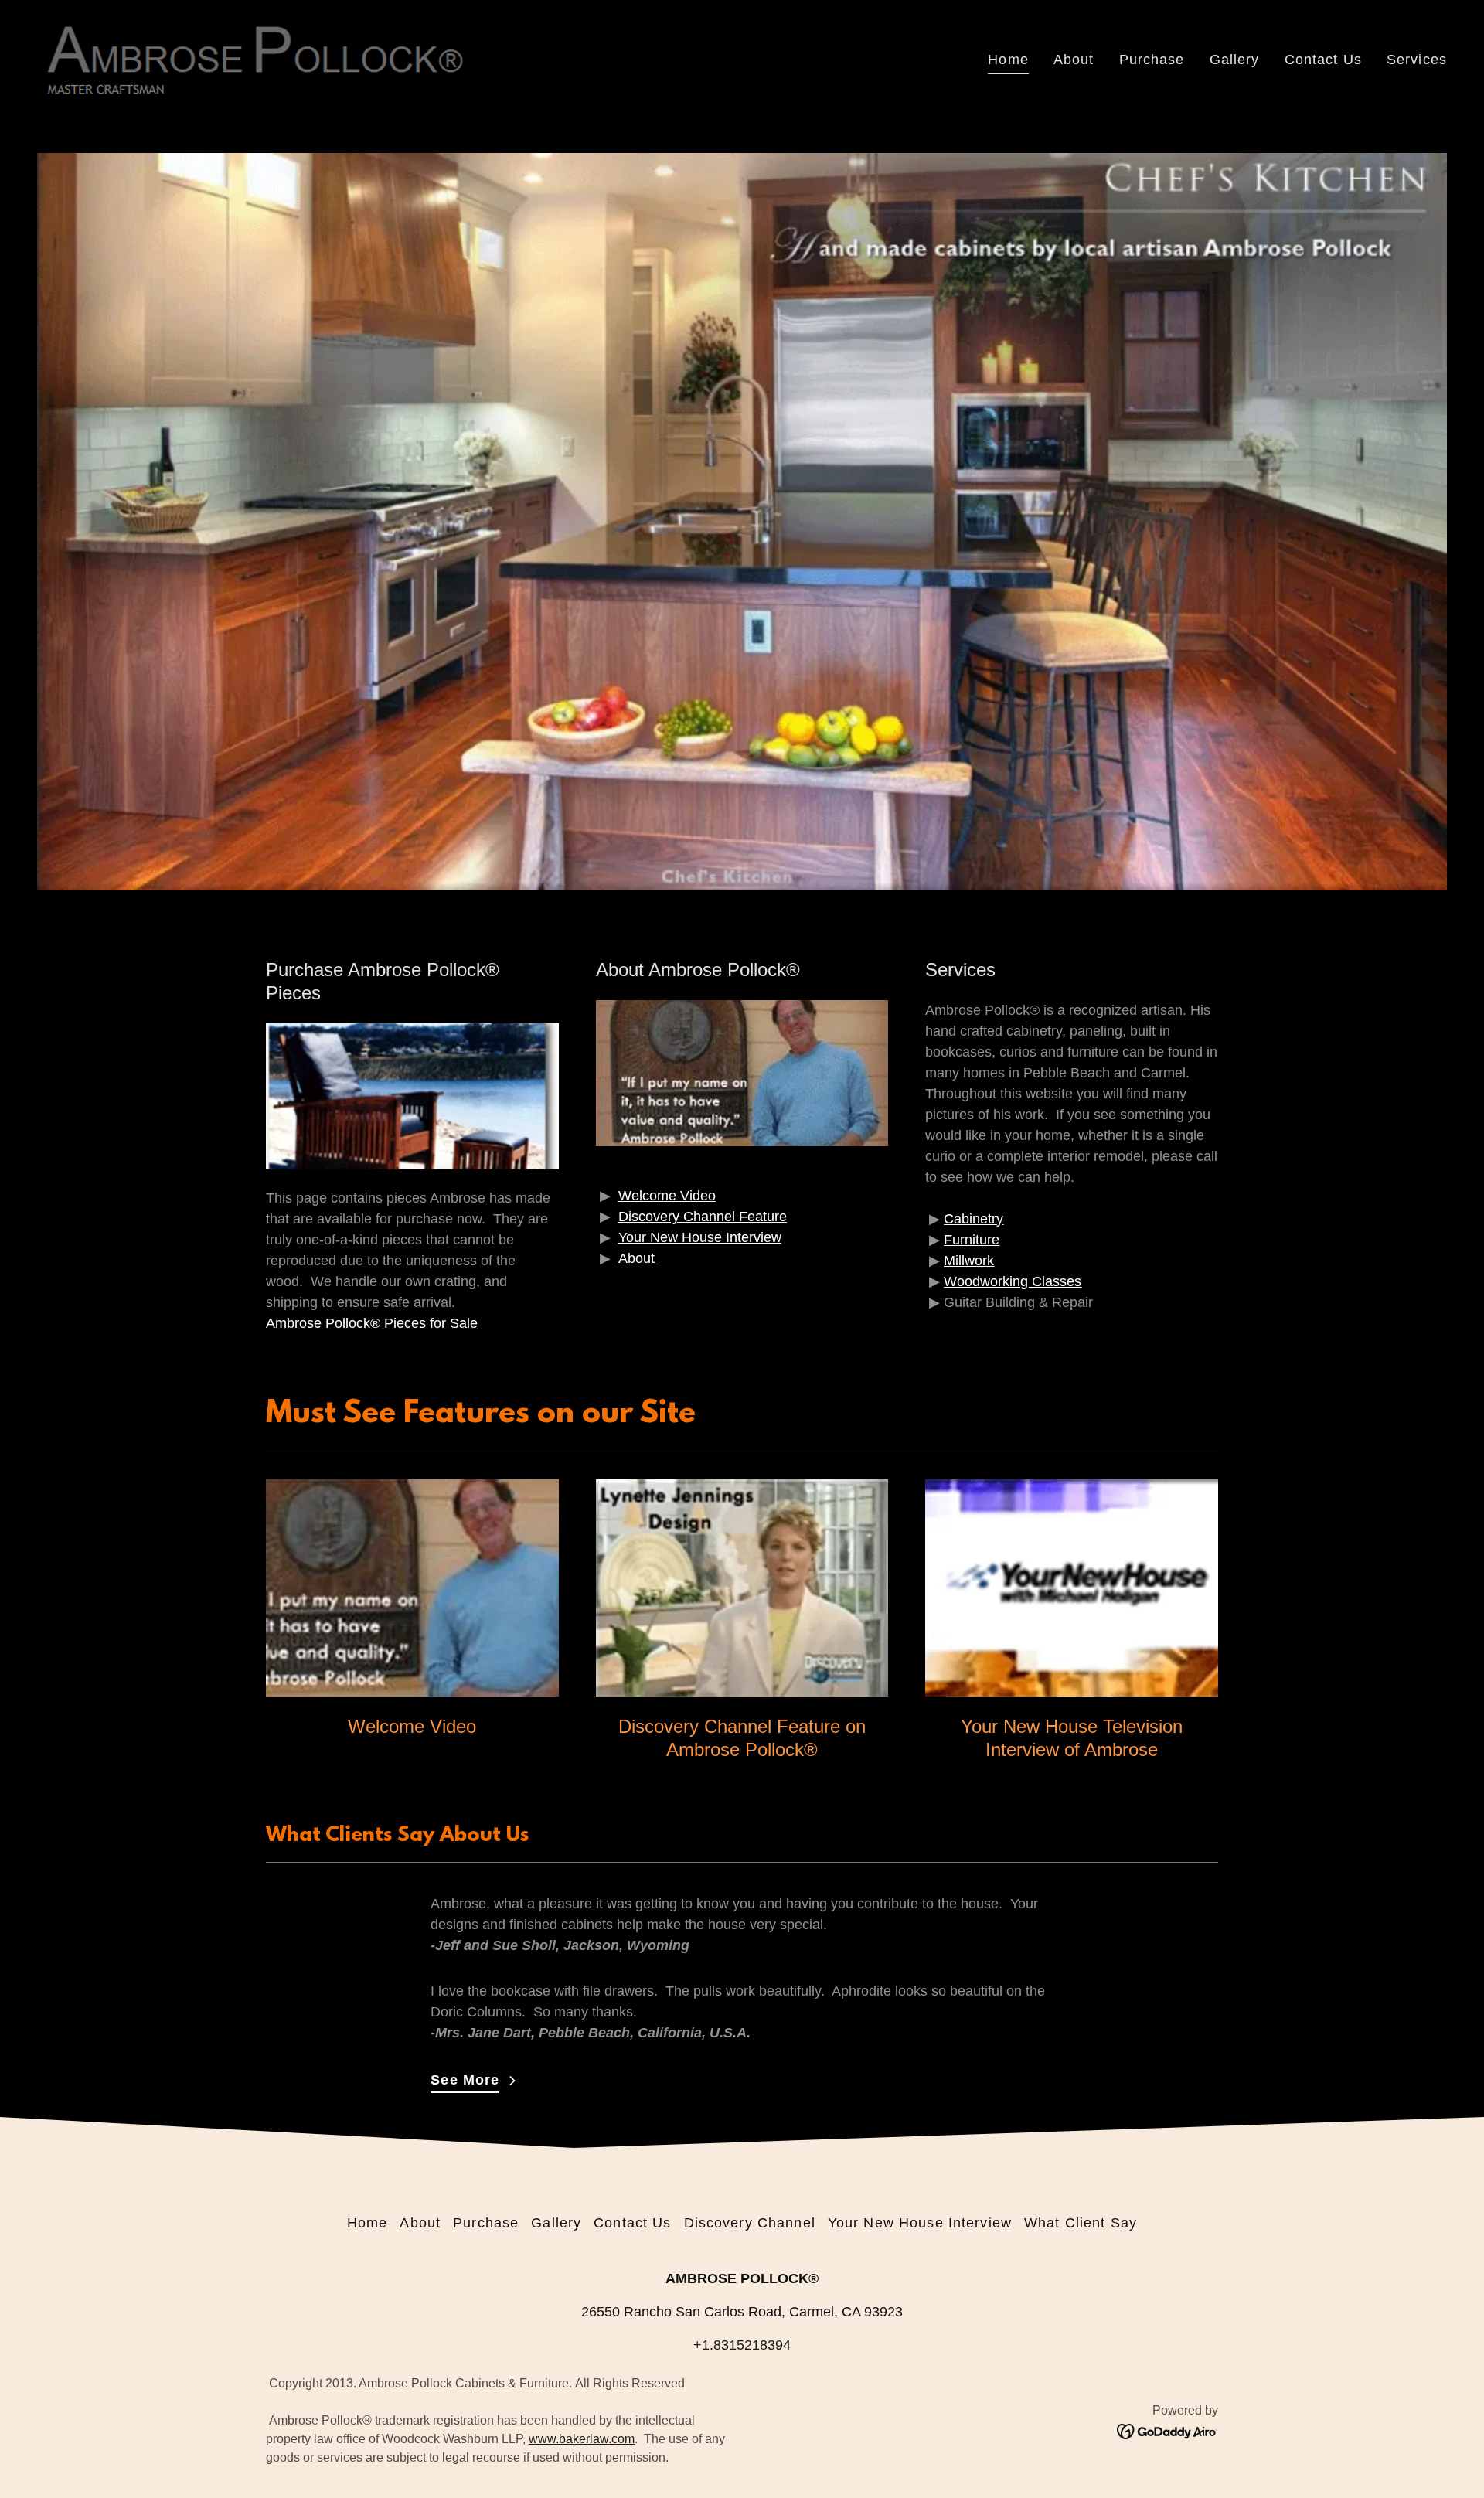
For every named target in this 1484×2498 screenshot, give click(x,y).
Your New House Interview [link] (920, 2223)
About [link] (1074, 60)
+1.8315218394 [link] (742, 2345)
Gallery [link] (1235, 60)
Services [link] (1417, 60)
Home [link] (1008, 60)
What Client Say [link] (1081, 2223)
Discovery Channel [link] (750, 2223)
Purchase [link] (1152, 60)
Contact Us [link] (1323, 60)
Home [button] (368, 2223)
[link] (254, 57)
